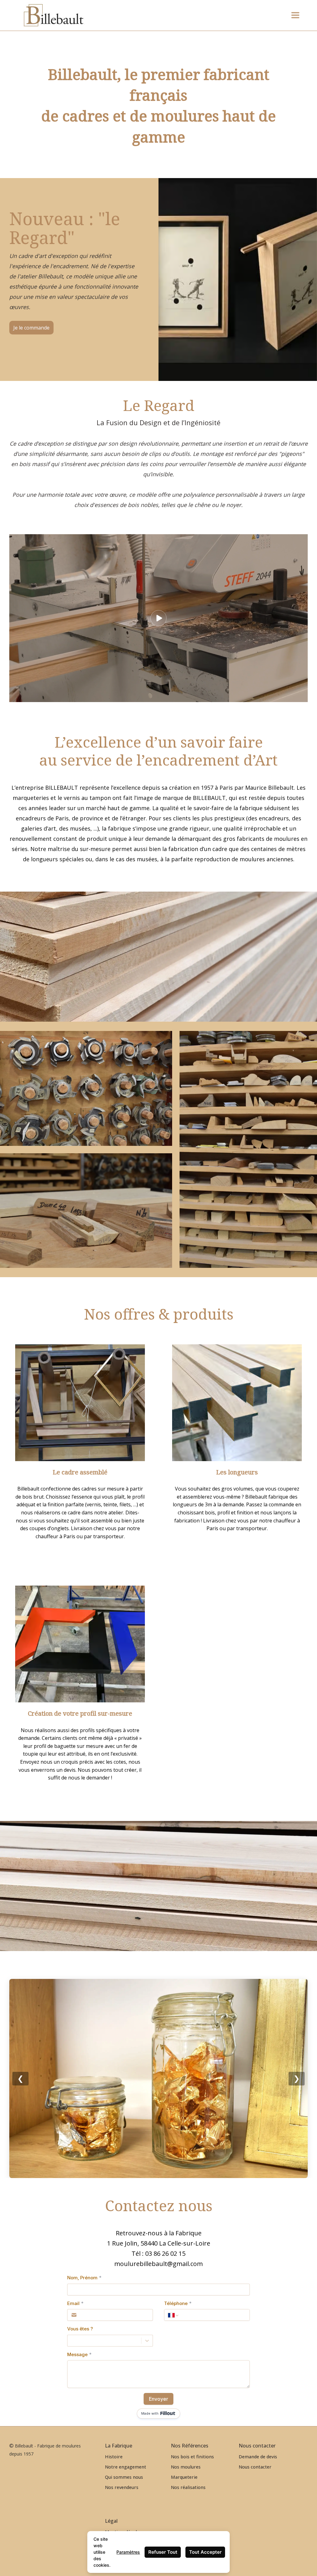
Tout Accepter (205, 2552)
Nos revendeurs (122, 2487)
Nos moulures (186, 2467)
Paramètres (128, 2552)
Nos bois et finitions (192, 2457)
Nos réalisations (188, 2487)
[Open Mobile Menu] (295, 15)
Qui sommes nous (124, 2477)
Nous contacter (255, 2467)
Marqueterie (184, 2477)
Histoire (114, 2457)
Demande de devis (258, 2457)
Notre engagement (126, 2467)
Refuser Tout (163, 2552)
